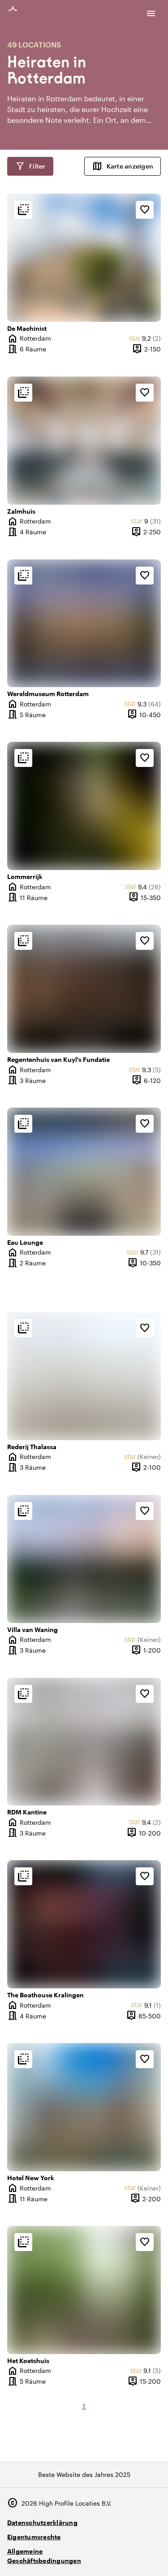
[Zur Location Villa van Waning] (84, 1559)
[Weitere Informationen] (23, 210)
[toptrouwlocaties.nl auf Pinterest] (152, 2557)
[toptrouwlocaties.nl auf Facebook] (127, 2557)
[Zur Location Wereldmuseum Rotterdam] (84, 623)
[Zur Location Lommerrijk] (84, 806)
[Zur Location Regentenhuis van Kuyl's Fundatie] (84, 989)
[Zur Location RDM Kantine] (84, 1742)
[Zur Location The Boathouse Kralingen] (84, 1924)
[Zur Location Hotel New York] (84, 2107)
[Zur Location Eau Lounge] (84, 1172)
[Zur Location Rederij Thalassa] (84, 1376)
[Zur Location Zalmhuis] (84, 441)
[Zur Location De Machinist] (84, 258)
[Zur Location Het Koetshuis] (84, 2290)
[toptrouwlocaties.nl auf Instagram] (103, 2557)
